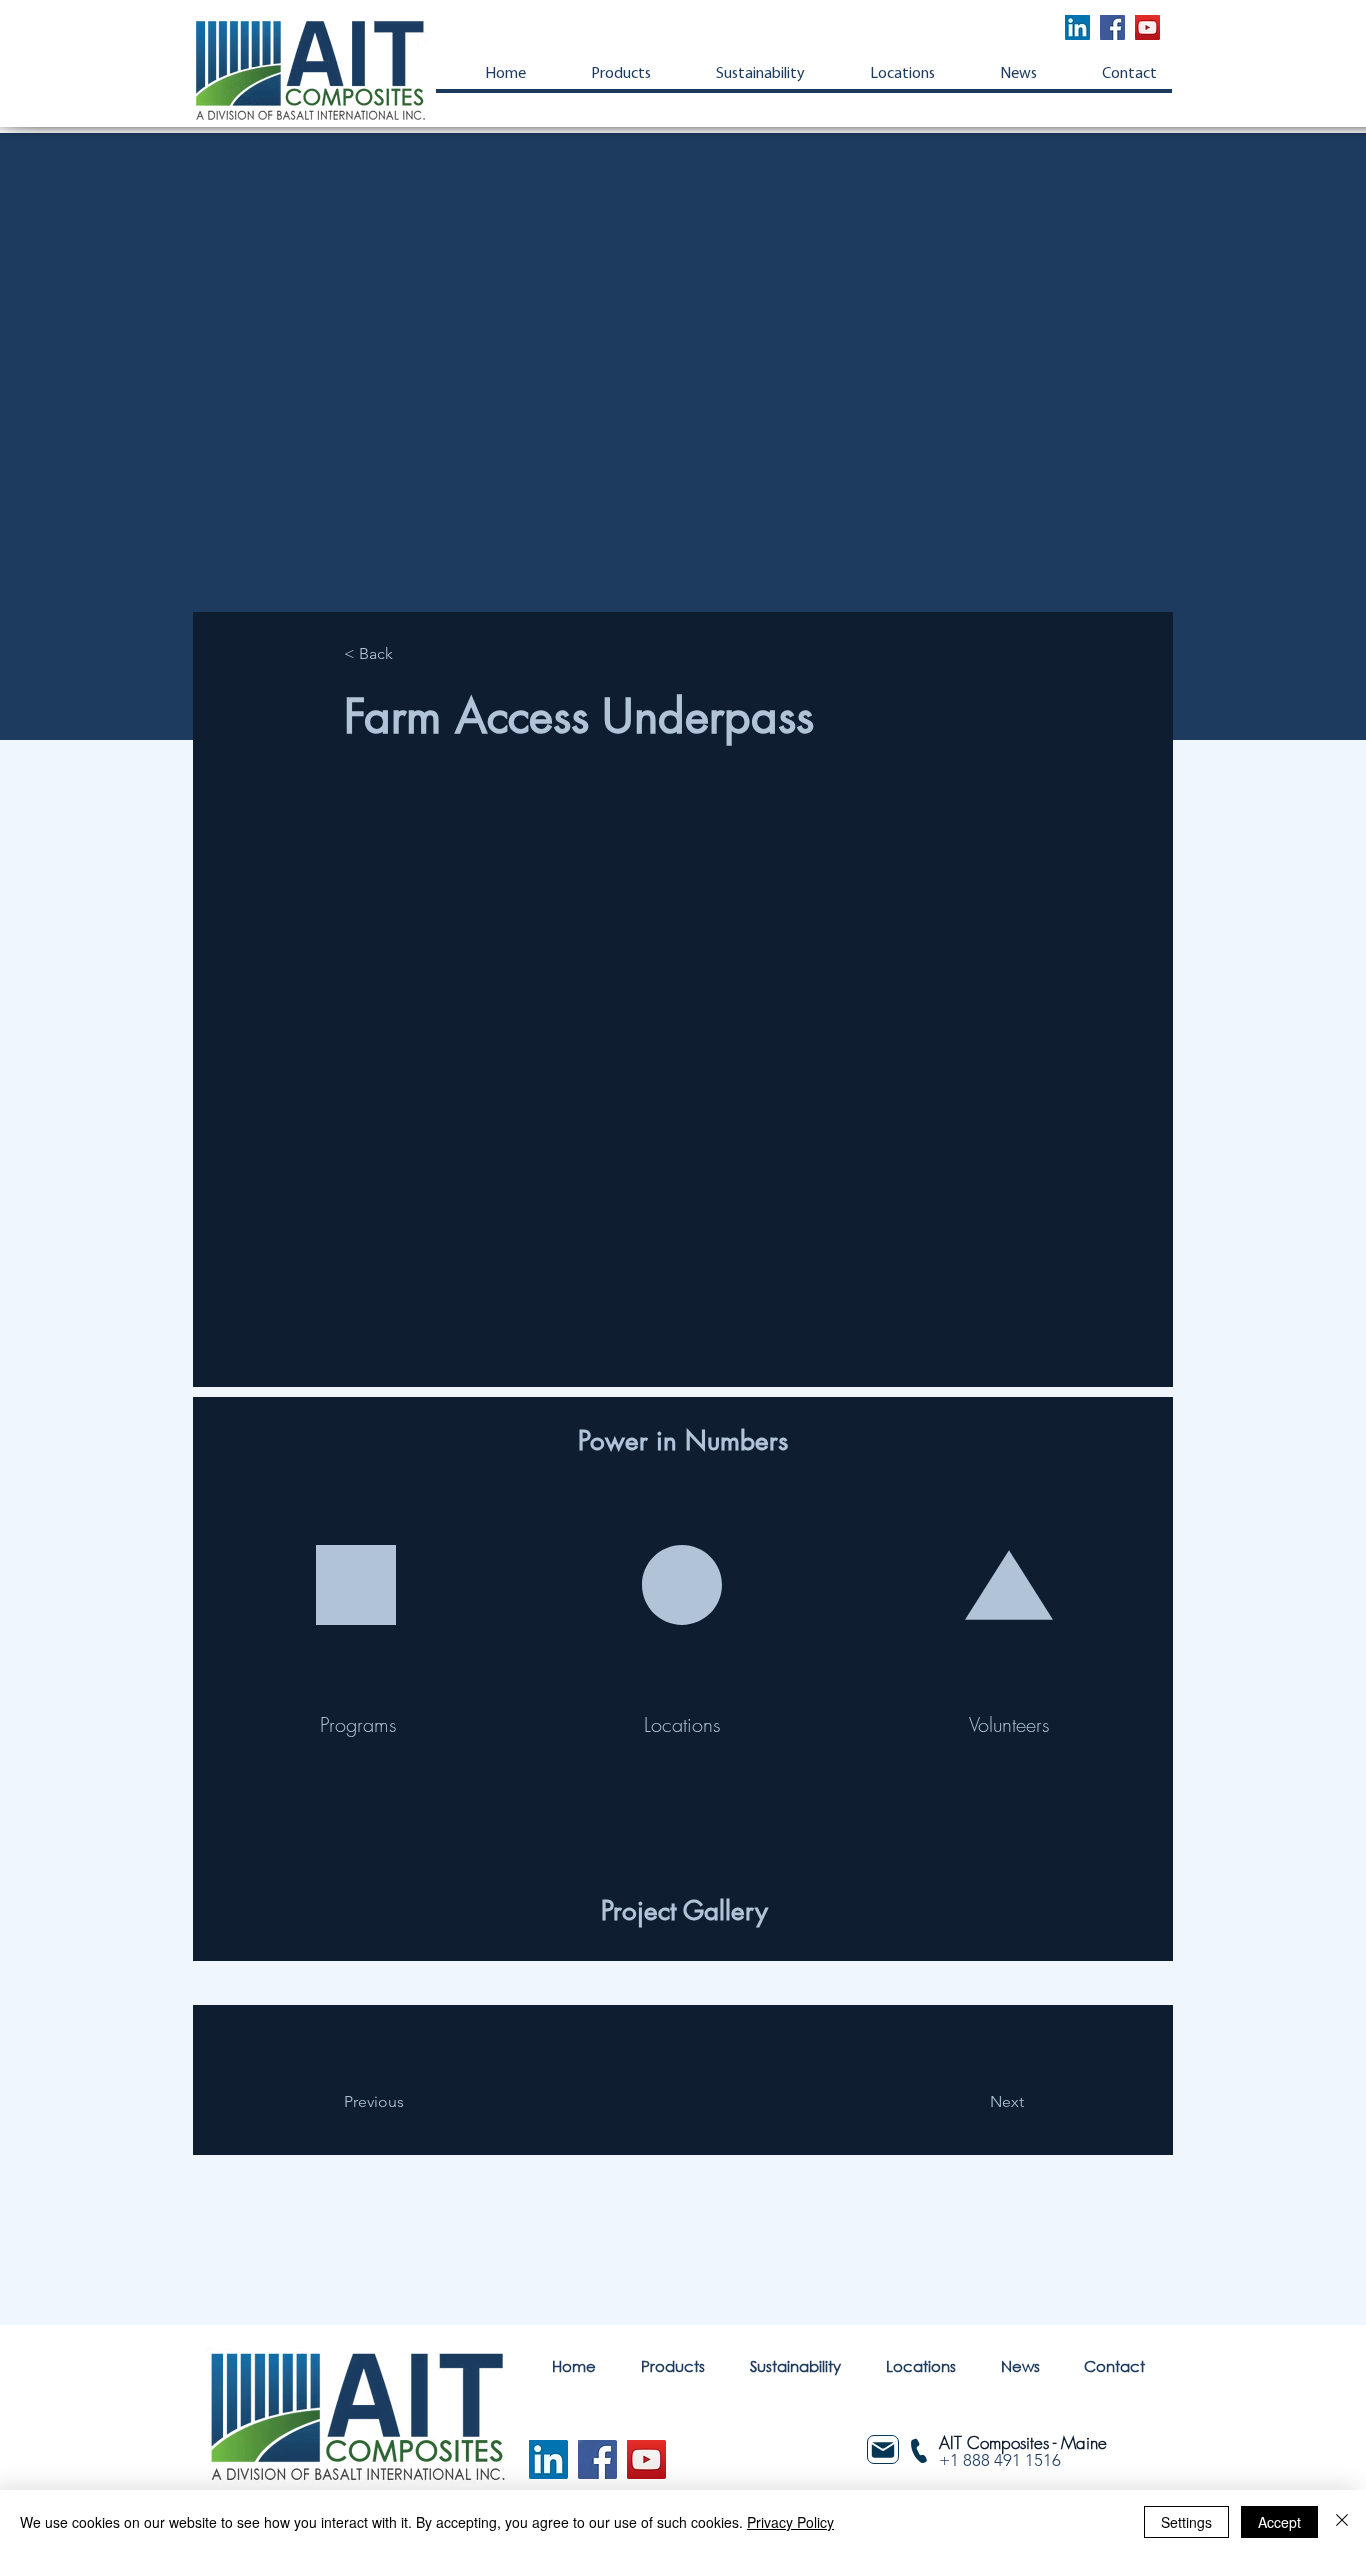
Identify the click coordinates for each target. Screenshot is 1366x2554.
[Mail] (883, 2449)
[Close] (1342, 2522)
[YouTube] (1147, 27)
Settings (1186, 2522)
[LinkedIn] (1077, 27)
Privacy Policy (790, 2522)
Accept (1279, 2522)
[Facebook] (1112, 27)
